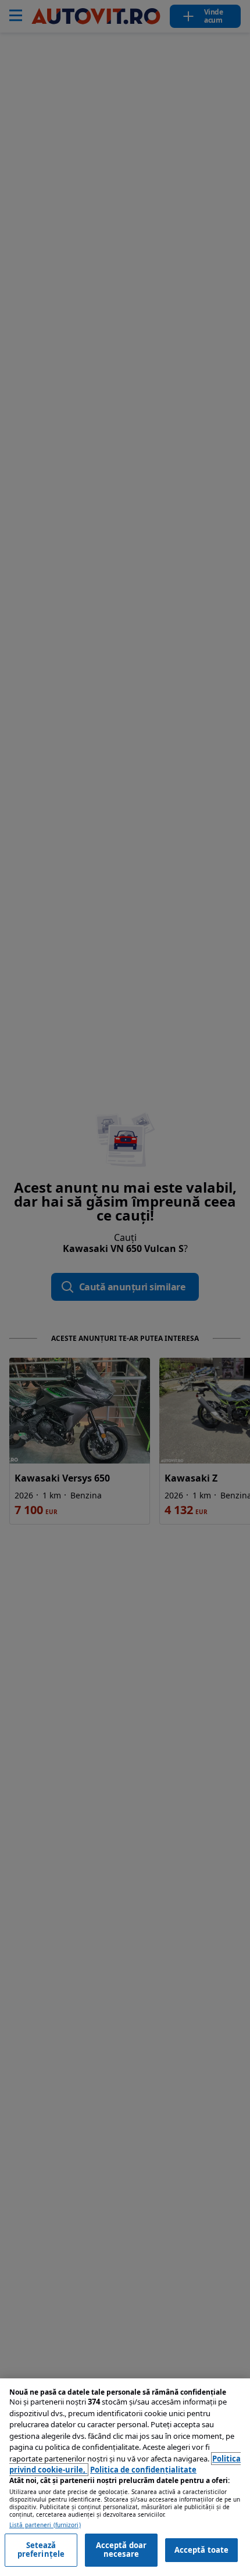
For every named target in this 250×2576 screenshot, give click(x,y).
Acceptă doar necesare (122, 2550)
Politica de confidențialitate (143, 2470)
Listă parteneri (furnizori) (45, 2525)
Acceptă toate (202, 2550)
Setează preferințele (41, 2550)
